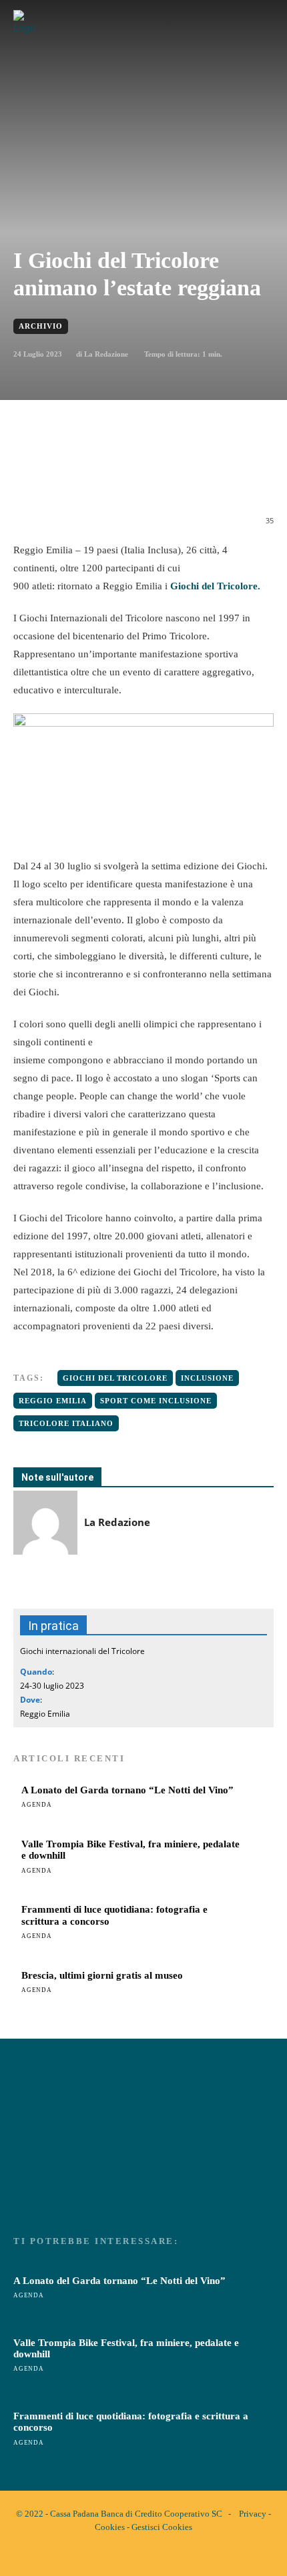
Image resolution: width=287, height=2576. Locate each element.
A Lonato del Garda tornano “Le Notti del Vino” (127, 1790)
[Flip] (222, 477)
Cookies (110, 2527)
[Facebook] (69, 477)
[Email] (161, 477)
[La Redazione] (45, 1523)
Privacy (253, 2514)
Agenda (37, 1805)
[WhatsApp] (130, 477)
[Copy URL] (253, 477)
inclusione (207, 1378)
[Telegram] (192, 477)
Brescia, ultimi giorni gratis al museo (102, 1975)
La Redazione (106, 354)
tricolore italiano (66, 1423)
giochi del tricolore (115, 1378)
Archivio (41, 326)
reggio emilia (53, 1401)
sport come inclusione (156, 1401)
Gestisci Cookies (162, 2527)
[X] (99, 477)
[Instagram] (155, 2555)
